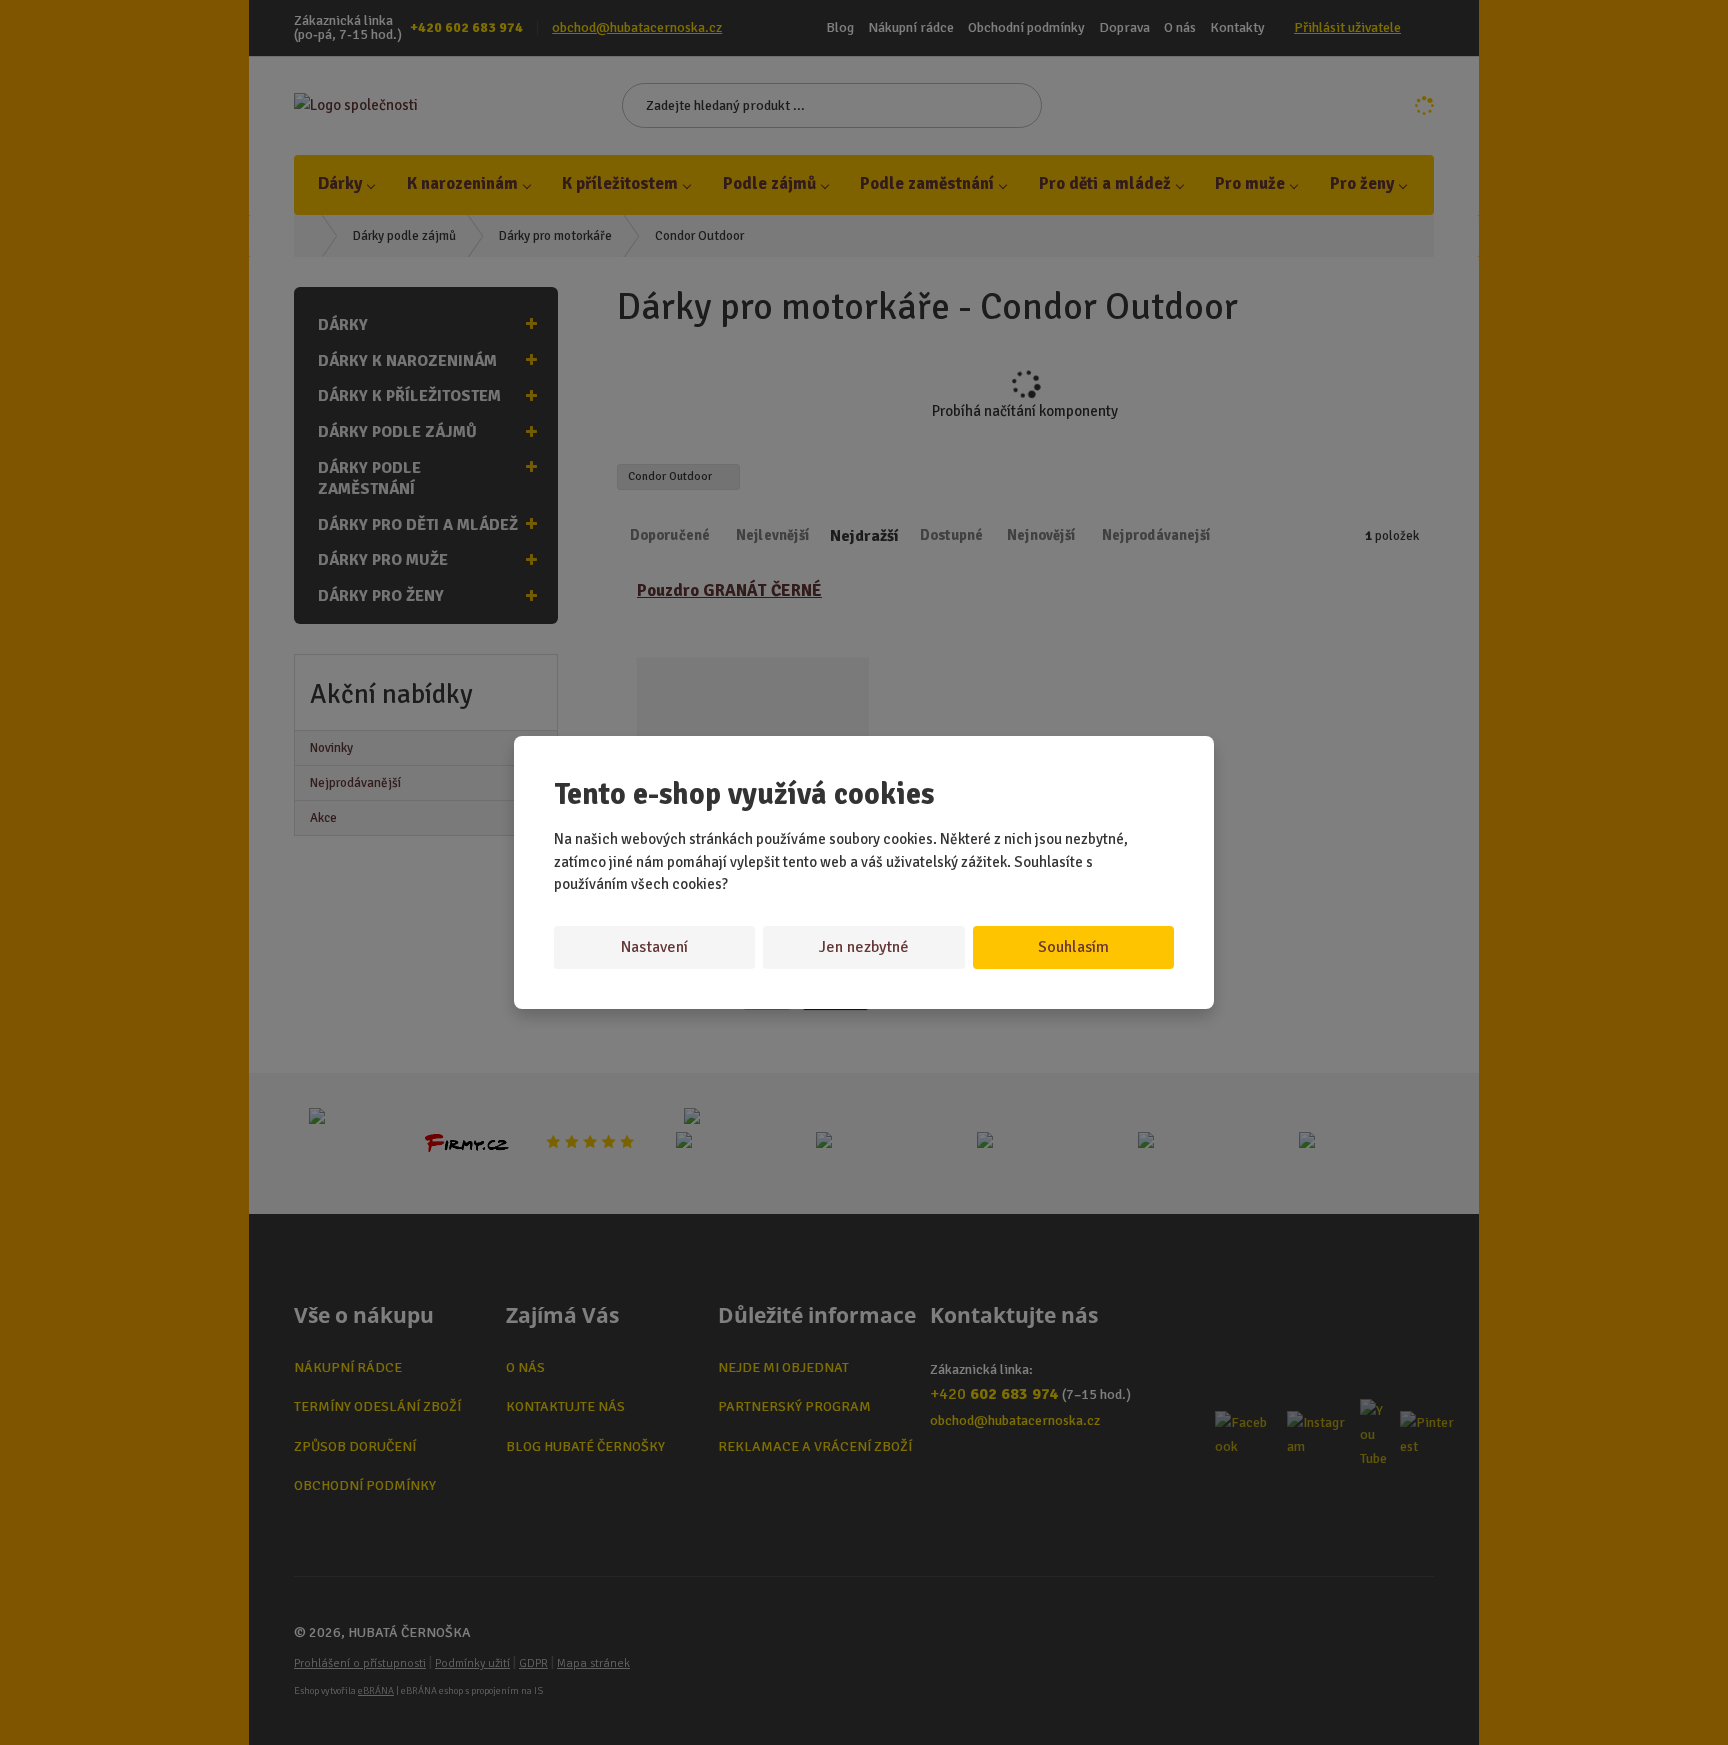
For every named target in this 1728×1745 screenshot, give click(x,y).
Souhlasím (1073, 947)
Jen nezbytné (864, 947)
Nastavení (654, 947)
